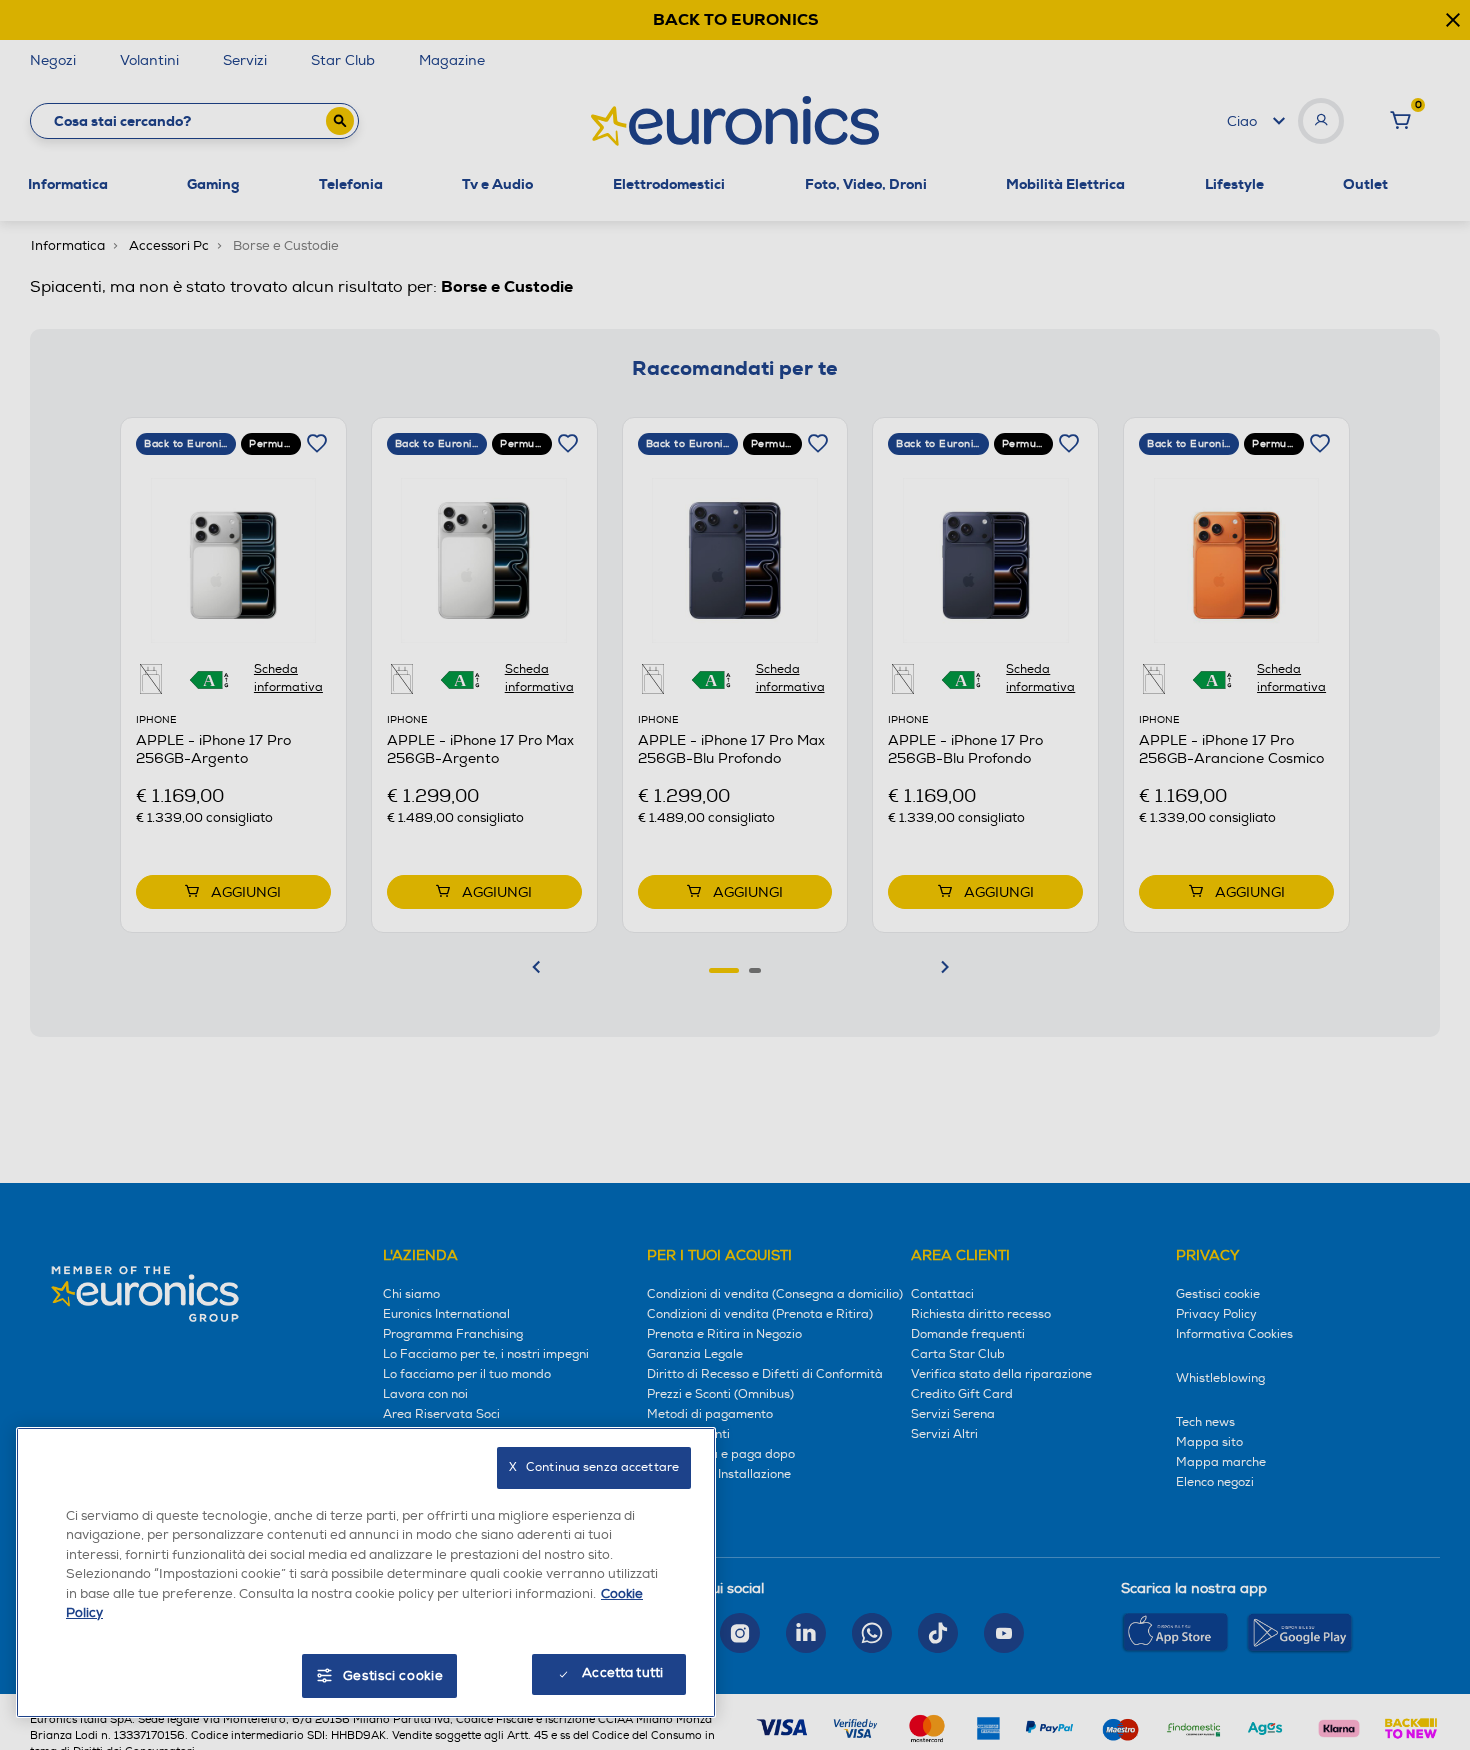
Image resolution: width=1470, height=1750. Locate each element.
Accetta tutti (622, 1673)
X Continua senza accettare (594, 1467)
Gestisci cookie (393, 1676)
